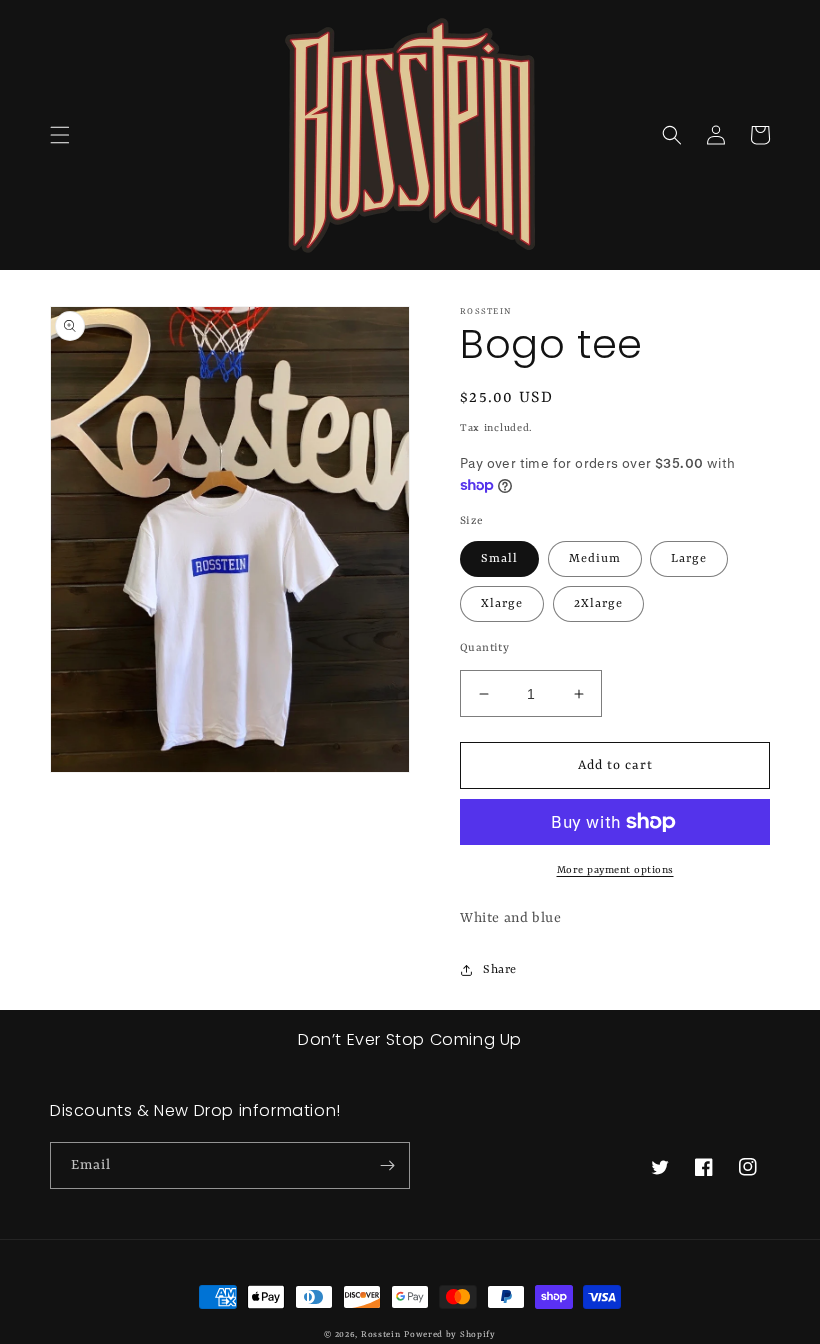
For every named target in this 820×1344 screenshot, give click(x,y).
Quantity (484, 648)
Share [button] (500, 970)
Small (499, 559)
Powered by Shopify (450, 1335)
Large (689, 559)
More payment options (615, 870)
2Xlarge (598, 604)
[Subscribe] (387, 1165)
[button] (60, 135)
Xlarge (502, 604)
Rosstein (381, 1335)
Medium (595, 559)
